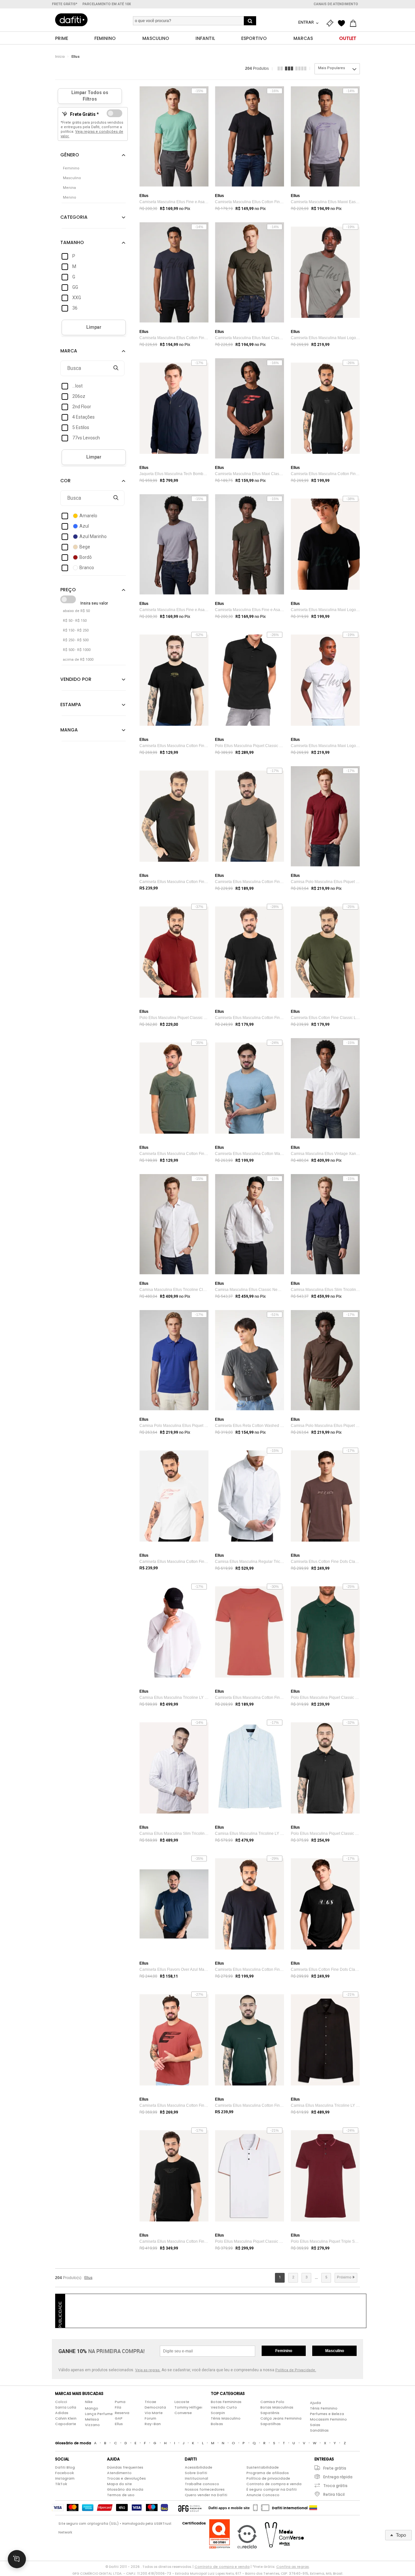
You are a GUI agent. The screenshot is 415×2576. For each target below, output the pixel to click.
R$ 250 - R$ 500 (76, 640)
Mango (92, 2408)
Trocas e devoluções (126, 2478)
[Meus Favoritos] (343, 23)
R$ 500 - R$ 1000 (77, 650)
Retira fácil (334, 2494)
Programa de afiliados (268, 2473)
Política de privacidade (268, 2478)
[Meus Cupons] (331, 23)
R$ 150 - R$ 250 (76, 630)
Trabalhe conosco (202, 2484)
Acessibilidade (199, 2467)
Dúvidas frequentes (125, 2467)
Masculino (335, 2351)
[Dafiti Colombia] (313, 2508)
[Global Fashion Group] (190, 2508)
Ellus (76, 57)
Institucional (196, 2478)
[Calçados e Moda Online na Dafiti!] (71, 20)
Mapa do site (119, 2484)
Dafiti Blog (65, 2467)
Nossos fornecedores (205, 2489)
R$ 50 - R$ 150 (75, 621)
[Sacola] (355, 23)
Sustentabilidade (263, 2467)
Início (60, 57)
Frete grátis (335, 2468)
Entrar (307, 22)
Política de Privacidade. (296, 2370)
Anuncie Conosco (263, 2495)
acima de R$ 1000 (78, 660)
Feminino (284, 2351)
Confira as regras (293, 2567)
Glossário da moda (125, 2489)
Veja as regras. (148, 2370)
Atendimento (119, 2473)
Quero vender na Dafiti (206, 2495)
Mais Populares (332, 68)
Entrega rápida (338, 2477)
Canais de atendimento (336, 4)
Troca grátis (335, 2486)
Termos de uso (121, 2495)
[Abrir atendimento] (17, 2559)
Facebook (65, 2473)
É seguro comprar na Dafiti (272, 2489)
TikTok (61, 2484)
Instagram (65, 2478)
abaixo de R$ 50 (76, 611)
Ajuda (315, 2403)
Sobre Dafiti (196, 2473)
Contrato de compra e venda (274, 2484)
